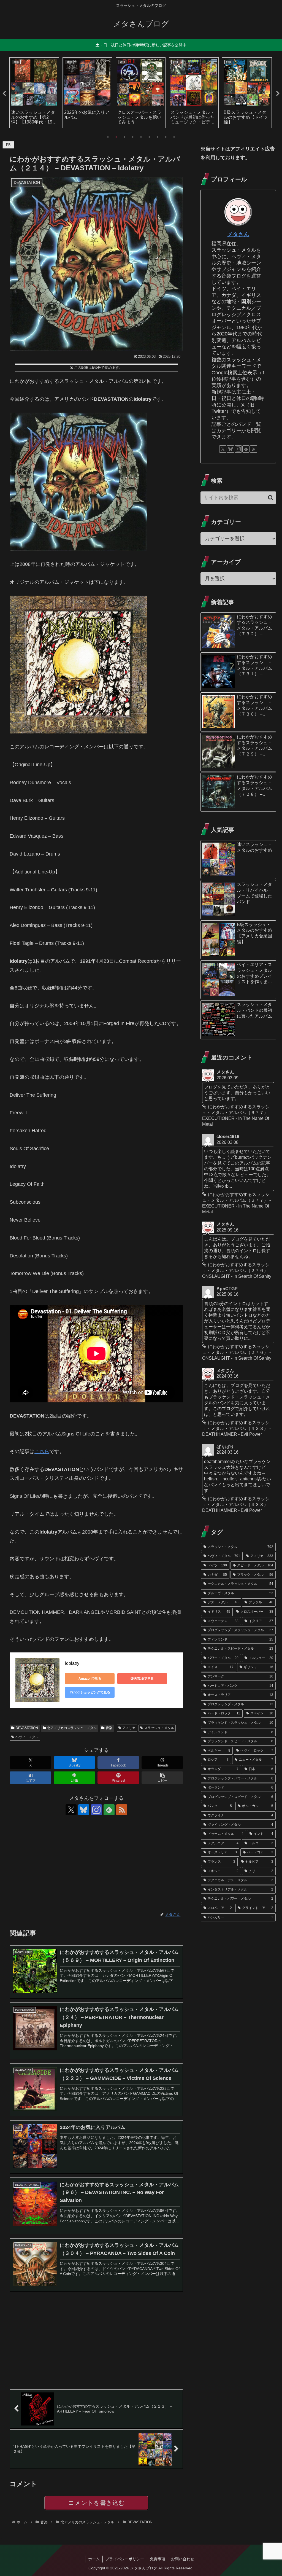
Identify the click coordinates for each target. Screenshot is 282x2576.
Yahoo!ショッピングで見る (90, 1692)
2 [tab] (116, 137)
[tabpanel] (34, 93)
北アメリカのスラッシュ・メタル (72, 1728)
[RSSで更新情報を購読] (122, 1810)
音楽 (109, 1728)
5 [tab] (141, 137)
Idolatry (72, 1663)
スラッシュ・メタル (159, 1728)
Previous (4, 94)
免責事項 (158, 2559)
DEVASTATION (27, 1728)
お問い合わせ (183, 2559)
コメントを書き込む (97, 2503)
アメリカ (129, 1728)
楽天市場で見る (142, 1679)
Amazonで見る (90, 1679)
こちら (42, 1451)
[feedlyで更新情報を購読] (109, 1810)
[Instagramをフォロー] (96, 1810)
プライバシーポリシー (125, 2559)
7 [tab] (158, 137)
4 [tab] (133, 137)
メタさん (238, 234)
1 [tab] (108, 137)
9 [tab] (174, 137)
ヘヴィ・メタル (27, 1737)
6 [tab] (149, 137)
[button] (162, 1778)
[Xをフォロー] (71, 1810)
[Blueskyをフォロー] (84, 1810)
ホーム (94, 2559)
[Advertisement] (96, 1864)
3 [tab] (124, 137)
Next (278, 94)
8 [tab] (166, 137)
